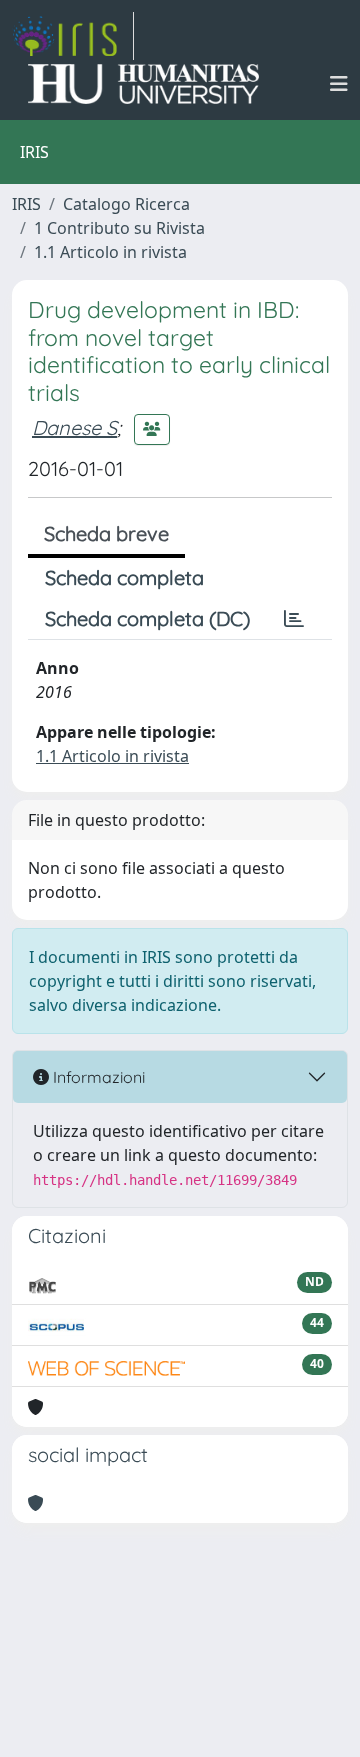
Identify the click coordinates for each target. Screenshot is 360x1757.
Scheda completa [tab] (124, 577)
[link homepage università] (143, 84)
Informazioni (97, 1077)
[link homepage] (73, 36)
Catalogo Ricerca (126, 204)
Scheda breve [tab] (106, 533)
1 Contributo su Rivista (119, 228)
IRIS (26, 204)
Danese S (74, 427)
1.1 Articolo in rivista (110, 252)
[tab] (294, 619)
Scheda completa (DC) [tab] (147, 618)
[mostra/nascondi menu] (339, 84)
